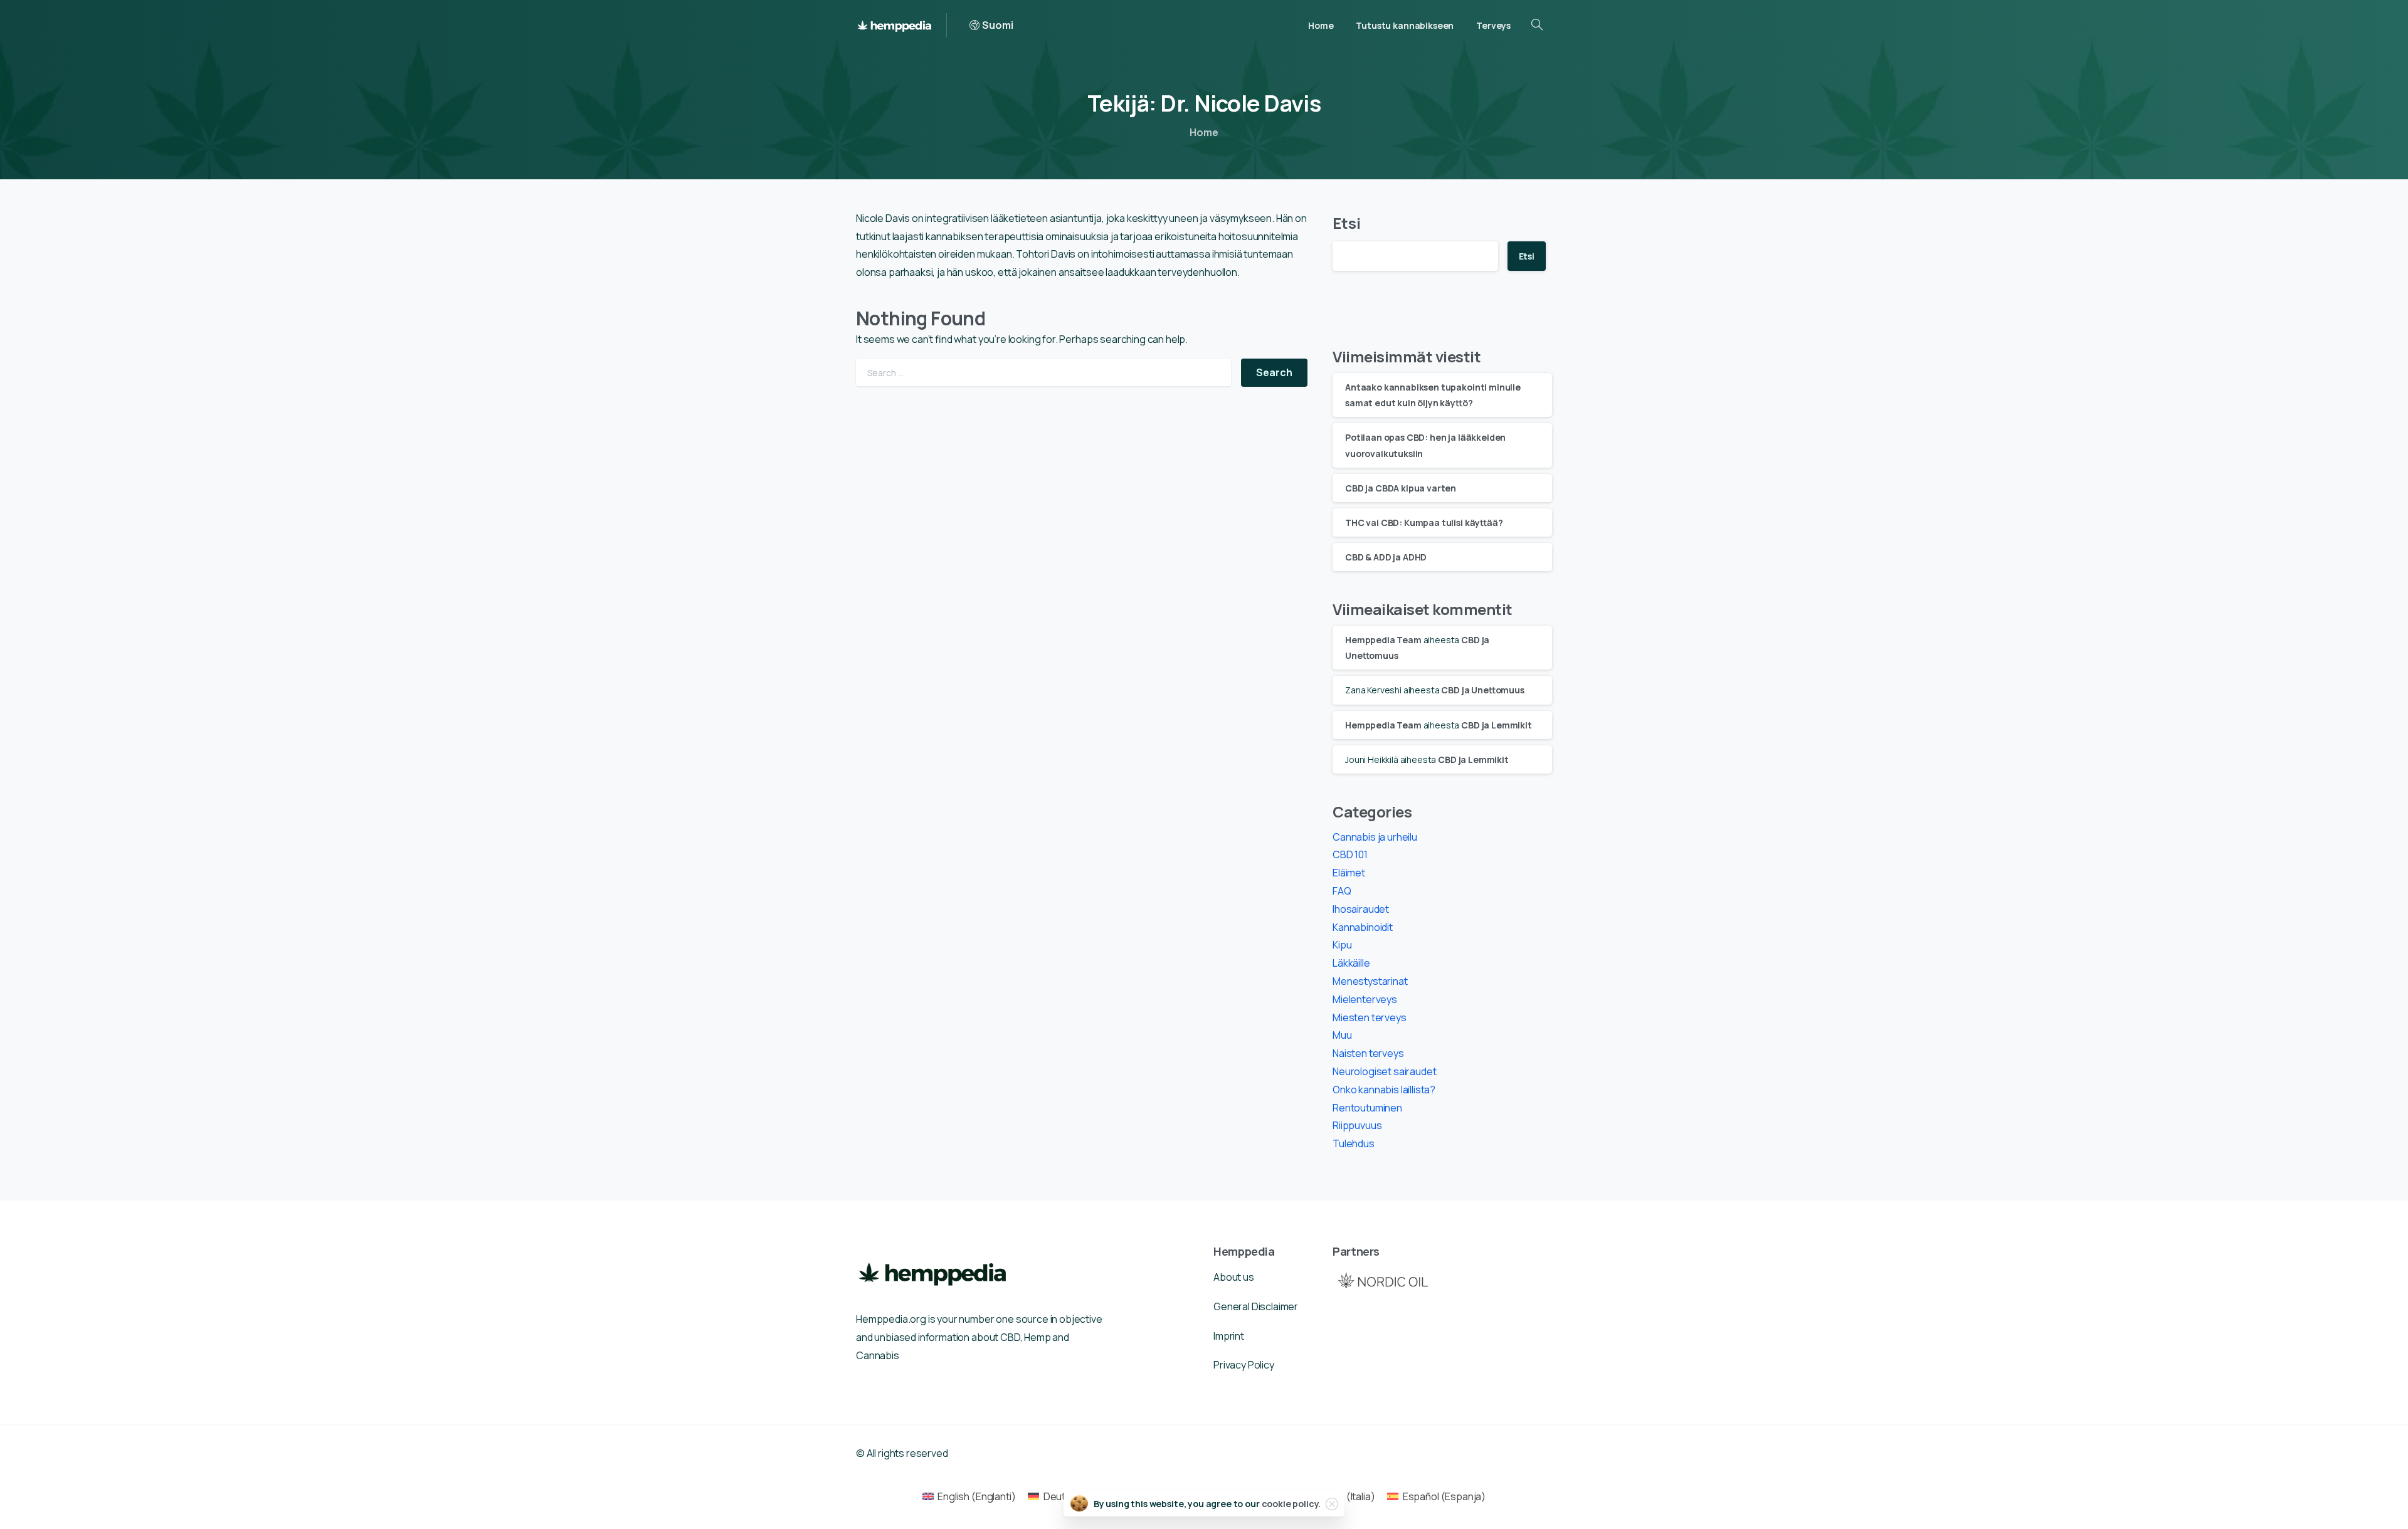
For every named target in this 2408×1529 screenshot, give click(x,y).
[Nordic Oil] (1383, 1280)
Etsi (1346, 223)
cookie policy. (1291, 1504)
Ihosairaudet (1361, 909)
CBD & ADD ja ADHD (1386, 557)
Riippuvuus (1357, 1125)
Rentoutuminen (1367, 1108)
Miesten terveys (1370, 1017)
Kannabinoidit (1363, 927)
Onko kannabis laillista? (1384, 1090)
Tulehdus (1354, 1143)
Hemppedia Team (1383, 640)
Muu (1342, 1035)
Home (1204, 132)
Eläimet (1349, 873)
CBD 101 (1350, 854)
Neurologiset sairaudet (1384, 1071)
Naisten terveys (1368, 1053)
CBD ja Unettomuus (1482, 690)
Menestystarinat (1370, 981)
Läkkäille (1351, 963)
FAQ (1342, 891)
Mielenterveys (1365, 999)
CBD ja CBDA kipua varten (1401, 488)
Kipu (1342, 945)
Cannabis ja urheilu (1375, 837)
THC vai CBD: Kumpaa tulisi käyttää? (1424, 523)
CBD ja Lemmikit (1497, 725)
